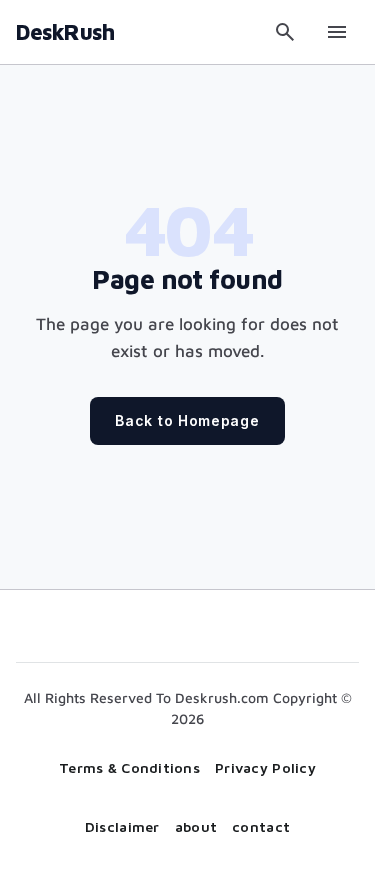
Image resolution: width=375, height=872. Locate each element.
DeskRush (65, 32)
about (196, 826)
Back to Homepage (187, 420)
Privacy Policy (265, 767)
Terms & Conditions (129, 767)
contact (261, 826)
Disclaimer (122, 826)
